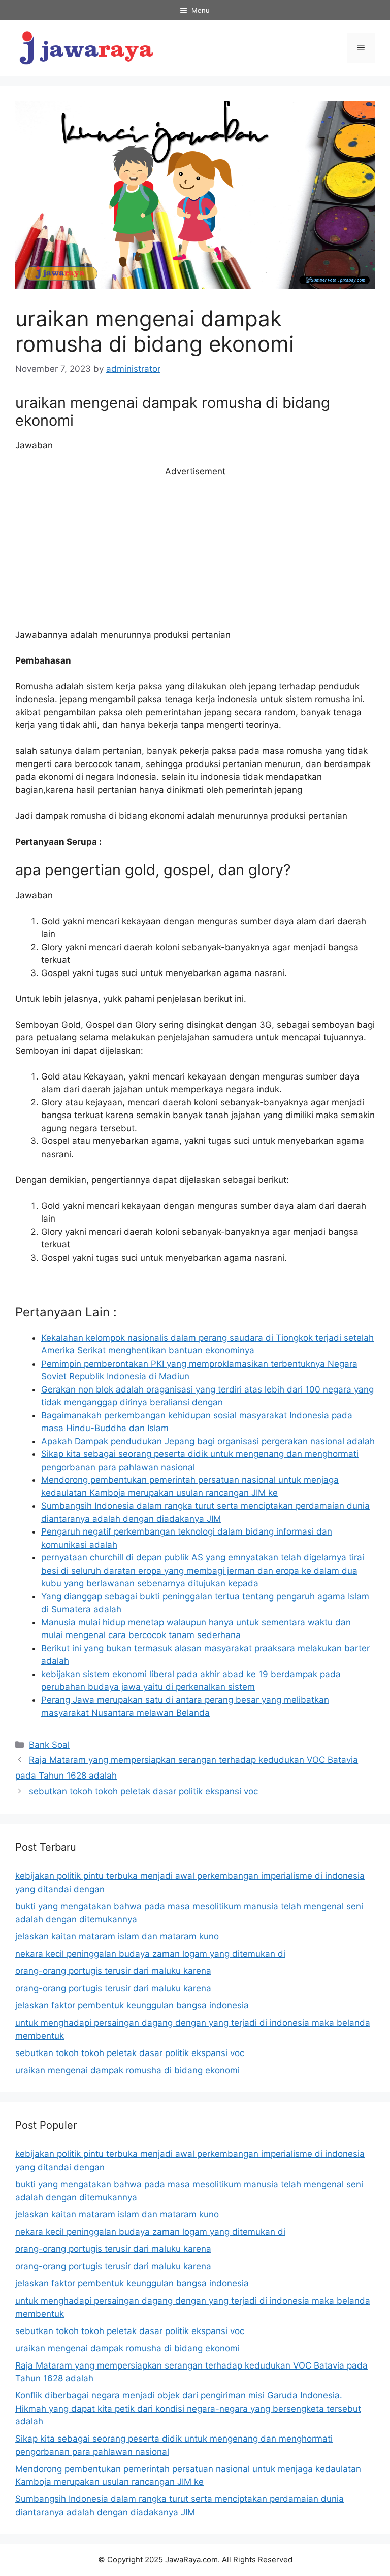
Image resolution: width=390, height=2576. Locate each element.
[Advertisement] (195, 553)
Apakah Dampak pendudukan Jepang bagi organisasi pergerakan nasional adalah (208, 1441)
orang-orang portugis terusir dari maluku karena (113, 1971)
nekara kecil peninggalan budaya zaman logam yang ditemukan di (150, 1954)
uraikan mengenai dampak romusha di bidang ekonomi (127, 2070)
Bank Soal (49, 1745)
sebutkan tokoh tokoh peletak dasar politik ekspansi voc (143, 1791)
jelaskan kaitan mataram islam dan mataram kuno (117, 1936)
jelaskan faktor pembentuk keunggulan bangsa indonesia (132, 2005)
